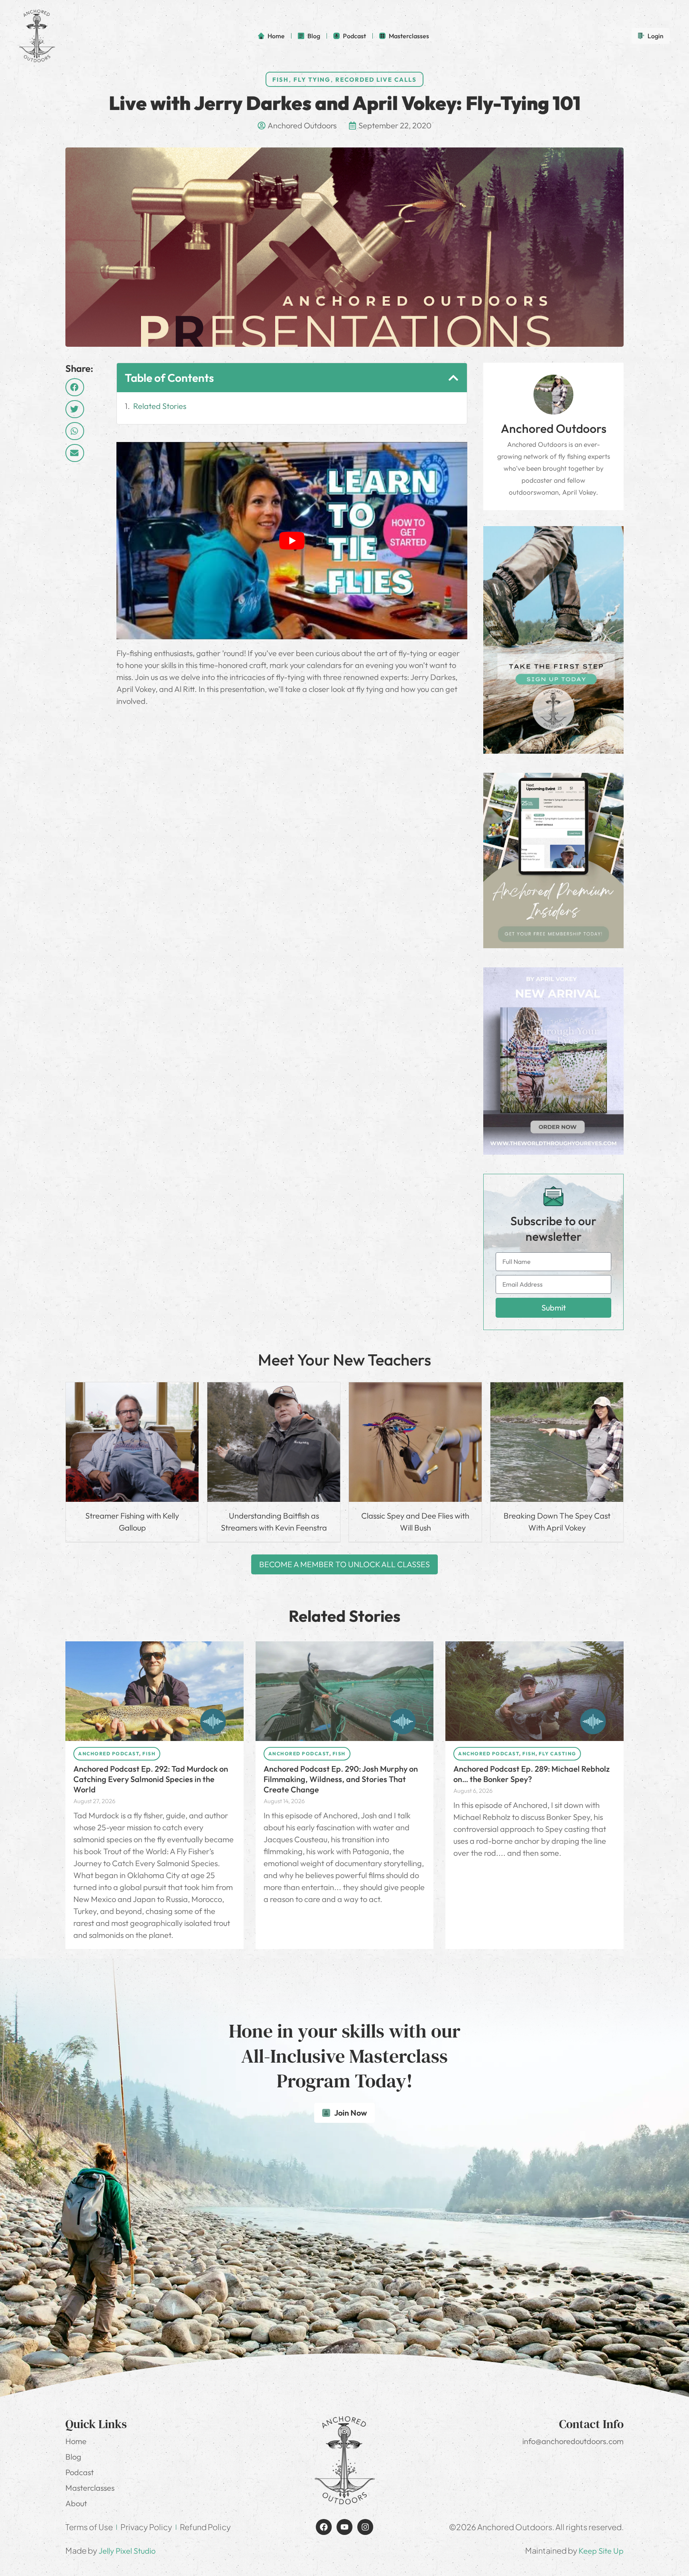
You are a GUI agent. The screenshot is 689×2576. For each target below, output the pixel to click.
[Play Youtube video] (292, 541)
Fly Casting (557, 1754)
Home (76, 2441)
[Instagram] (365, 2527)
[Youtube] (344, 2527)
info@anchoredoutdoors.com (573, 2441)
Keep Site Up (601, 2551)
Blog (73, 2457)
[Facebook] (324, 2527)
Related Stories (160, 406)
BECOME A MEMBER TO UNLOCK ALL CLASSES (344, 1564)
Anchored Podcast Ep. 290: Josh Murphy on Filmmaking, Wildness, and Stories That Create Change (341, 1779)
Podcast (80, 2472)
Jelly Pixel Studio (127, 2551)
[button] (75, 387)
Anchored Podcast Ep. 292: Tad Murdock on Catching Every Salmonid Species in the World (151, 1779)
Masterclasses (90, 2488)
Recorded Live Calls (376, 80)
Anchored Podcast (109, 1754)
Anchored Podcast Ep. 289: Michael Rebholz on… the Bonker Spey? (532, 1774)
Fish (281, 80)
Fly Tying (312, 80)
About (76, 2503)
